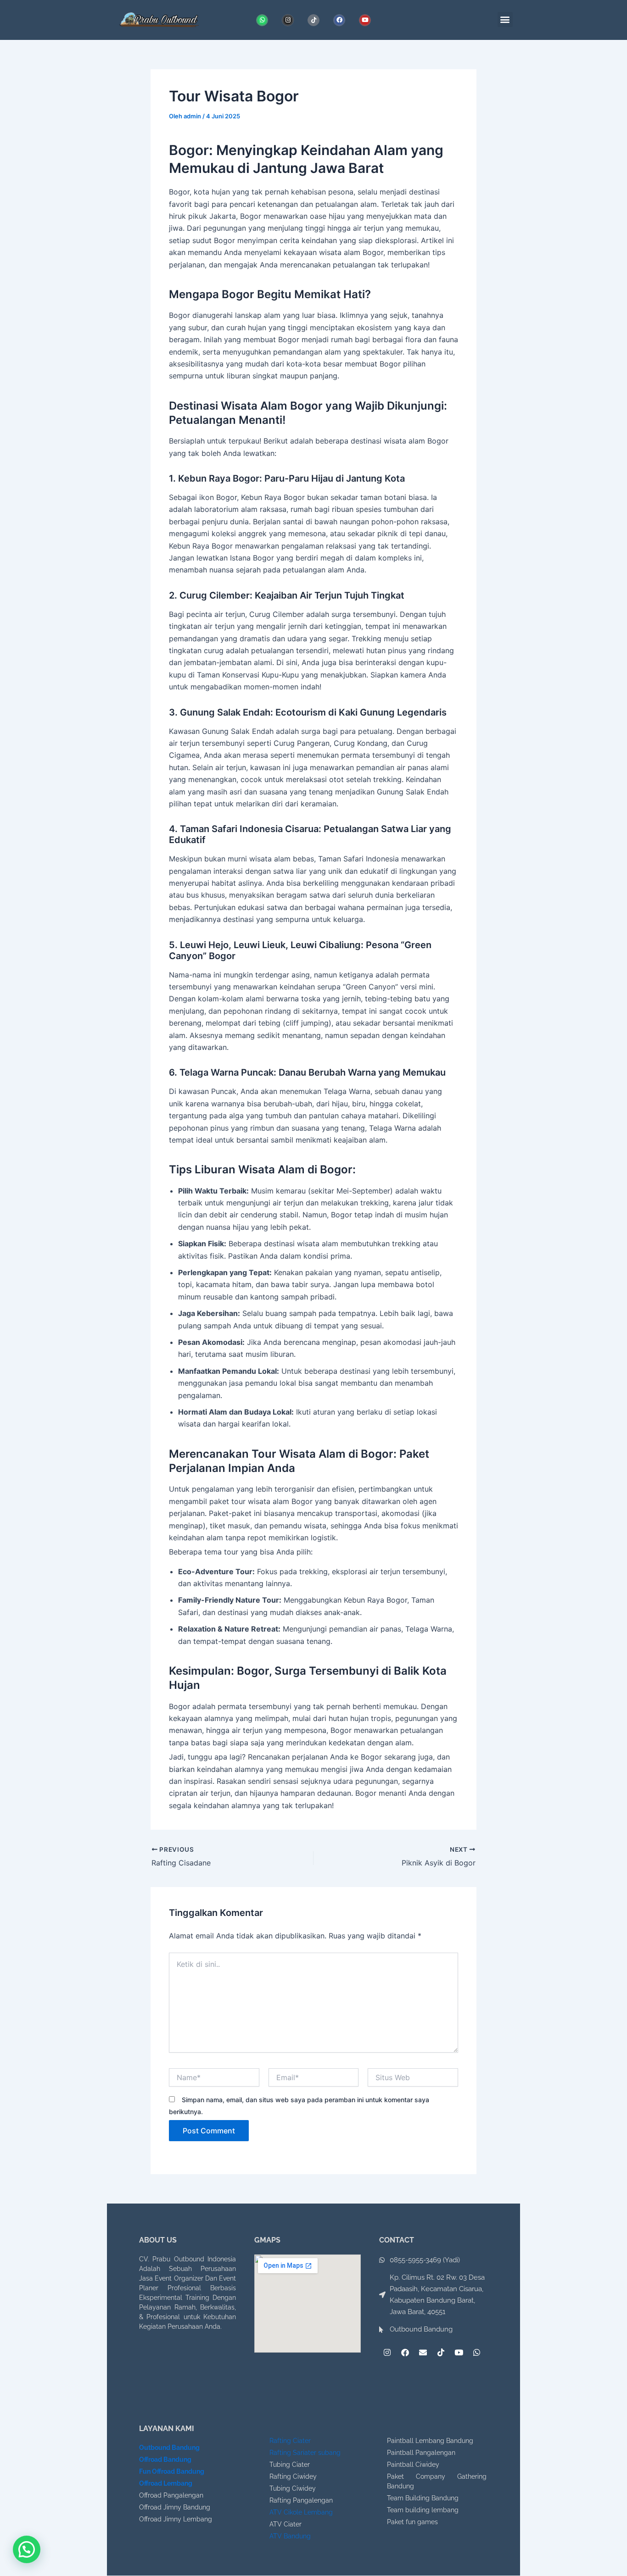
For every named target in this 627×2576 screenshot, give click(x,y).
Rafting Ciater (290, 2441)
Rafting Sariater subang (305, 2453)
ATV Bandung (290, 2536)
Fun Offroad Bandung (172, 2471)
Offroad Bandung (165, 2459)
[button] (505, 19)
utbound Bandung (172, 2448)
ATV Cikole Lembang (301, 2512)
